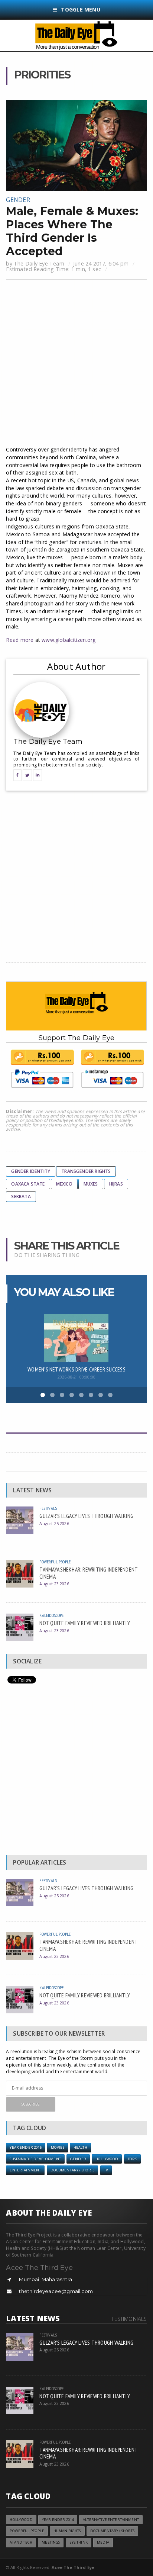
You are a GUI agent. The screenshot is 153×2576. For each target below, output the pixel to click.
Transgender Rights (86, 1171)
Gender (18, 200)
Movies (58, 2147)
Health (80, 2147)
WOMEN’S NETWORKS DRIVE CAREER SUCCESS (76, 1369)
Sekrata (21, 1197)
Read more (20, 640)
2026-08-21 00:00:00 (76, 1377)
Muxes (91, 1184)
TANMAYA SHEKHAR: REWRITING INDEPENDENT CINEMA (89, 1573)
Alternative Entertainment (111, 2520)
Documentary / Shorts (73, 2170)
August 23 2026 (54, 1584)
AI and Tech (21, 2542)
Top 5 (133, 2159)
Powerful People (55, 1562)
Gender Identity (31, 1171)
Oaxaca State (28, 1184)
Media (103, 2542)
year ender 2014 (58, 2520)
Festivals (48, 1508)
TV (106, 2170)
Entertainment (25, 2170)
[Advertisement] (76, 364)
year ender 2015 (25, 2147)
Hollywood (107, 2159)
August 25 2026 (54, 1523)
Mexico (64, 1184)
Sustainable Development (35, 2159)
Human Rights (67, 2531)
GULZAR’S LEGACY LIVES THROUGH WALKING (86, 1516)
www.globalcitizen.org (69, 640)
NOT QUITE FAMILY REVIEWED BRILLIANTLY (85, 1623)
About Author (76, 666)
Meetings (51, 2542)
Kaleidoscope (51, 1615)
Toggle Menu (80, 9)
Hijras (116, 1184)
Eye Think (79, 2542)
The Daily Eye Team (39, 263)
